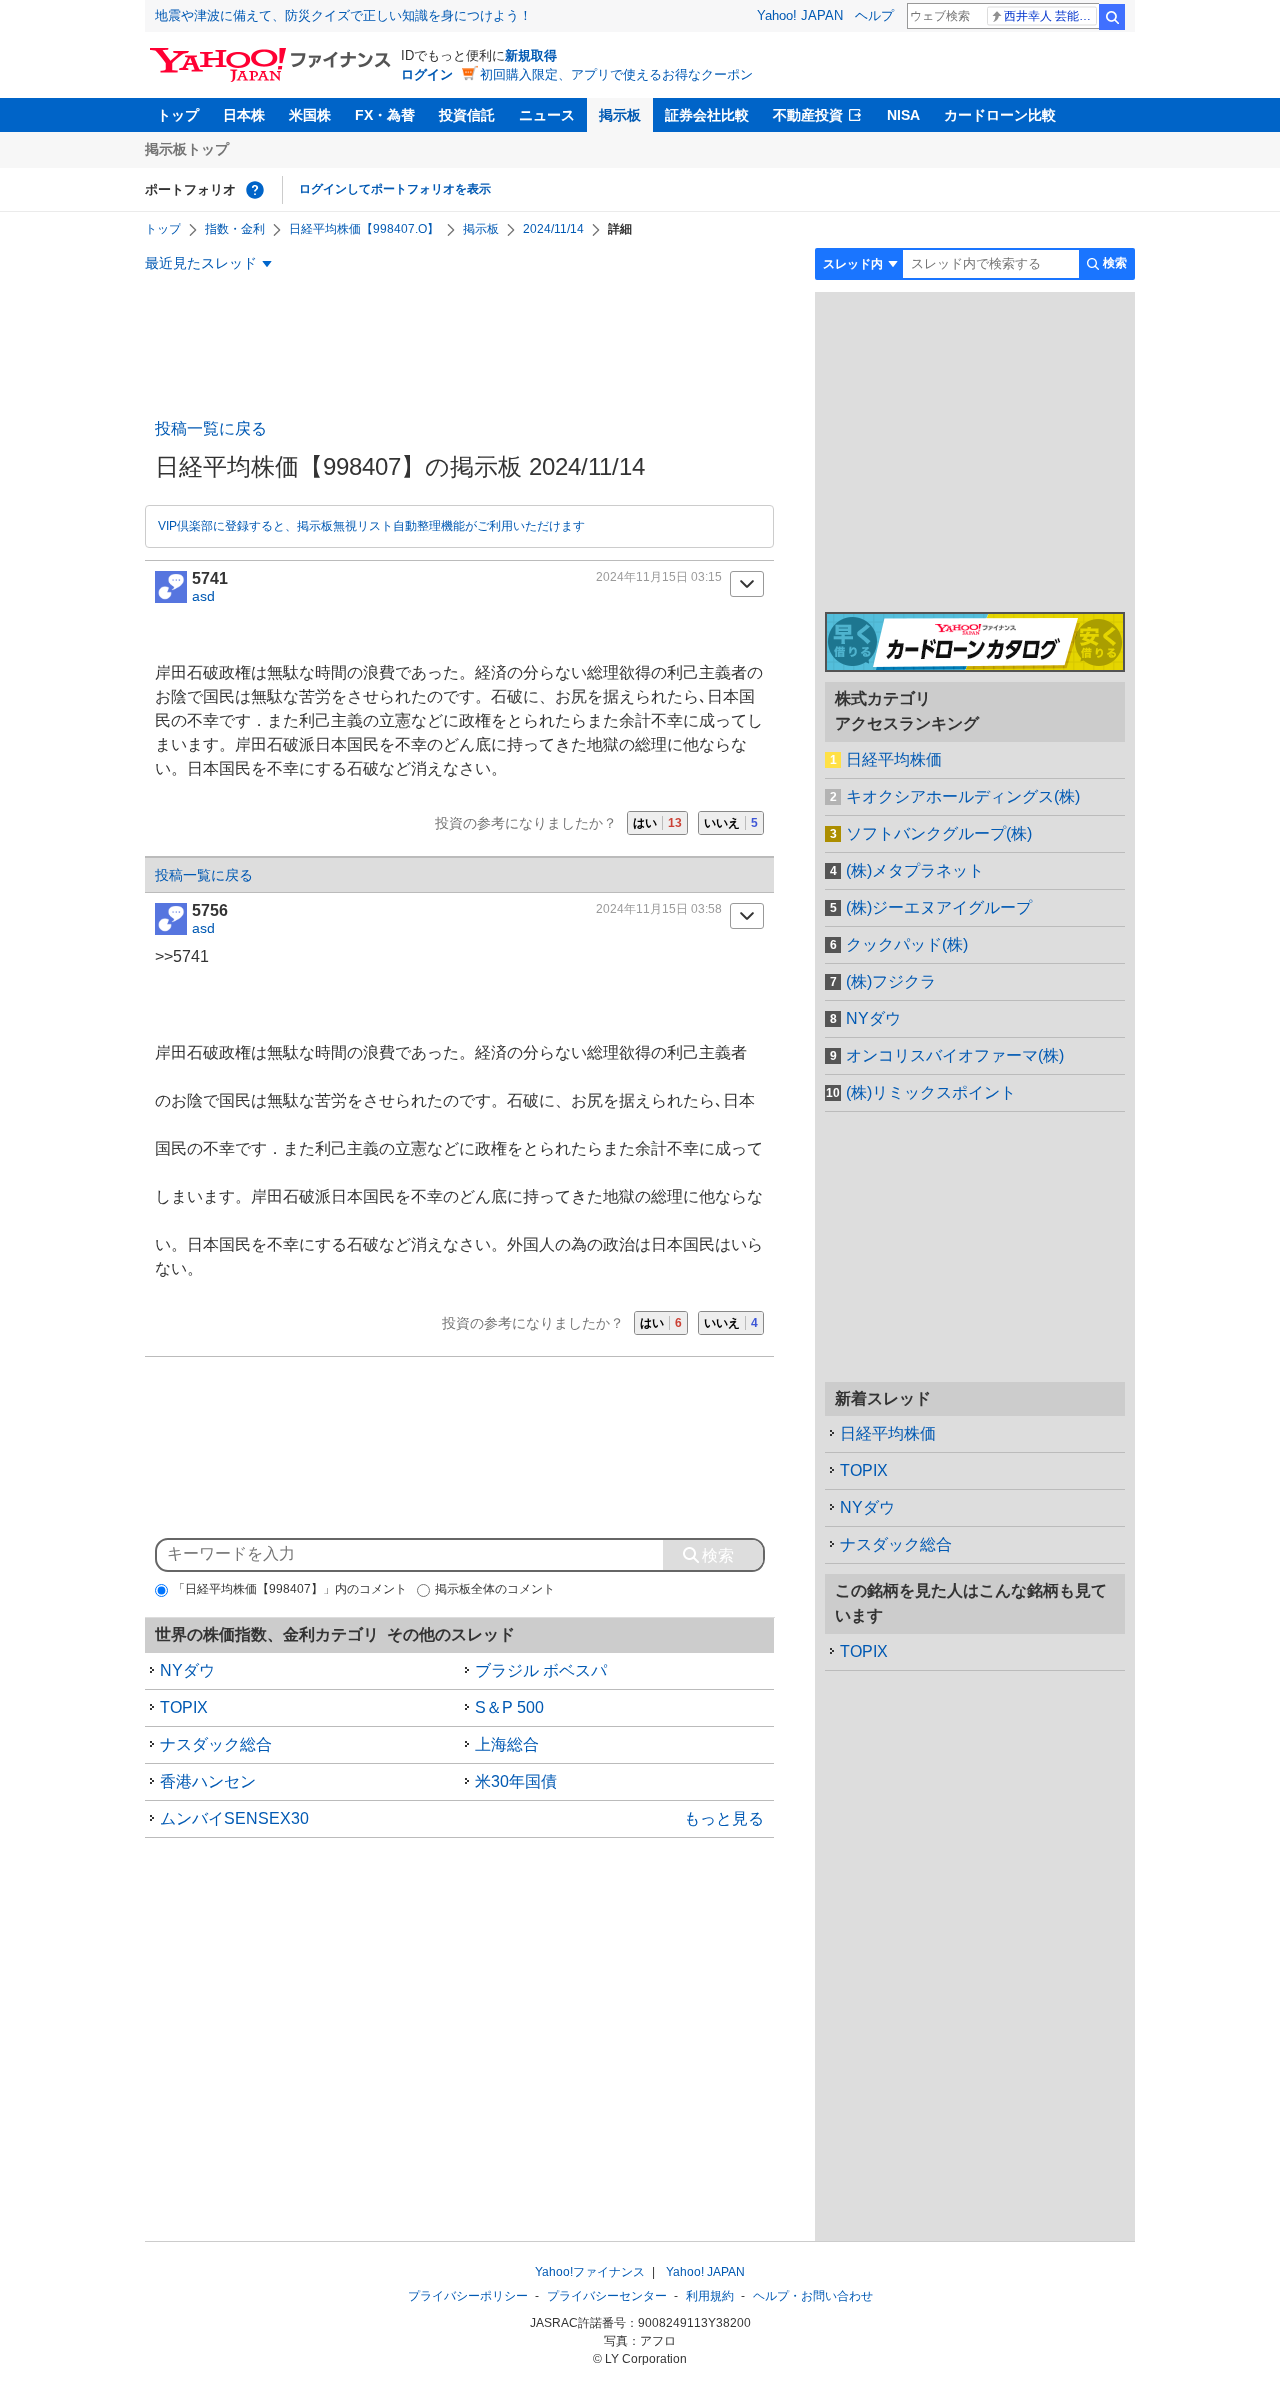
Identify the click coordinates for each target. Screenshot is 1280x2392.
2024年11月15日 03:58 (659, 909)
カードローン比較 (1000, 115)
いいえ (731, 823)
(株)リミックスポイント (931, 1092)
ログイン (427, 74)
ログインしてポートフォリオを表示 (395, 189)
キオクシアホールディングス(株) (963, 796)
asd (203, 596)
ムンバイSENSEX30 (234, 1818)
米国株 (310, 115)
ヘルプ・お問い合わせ (813, 2296)
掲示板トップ (187, 149)
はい (657, 823)
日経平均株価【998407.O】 (364, 229)
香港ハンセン (208, 1781)
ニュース (547, 115)
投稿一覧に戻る (211, 428)
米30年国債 (516, 1781)
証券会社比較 (707, 115)
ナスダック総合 (216, 1744)
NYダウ (187, 1670)
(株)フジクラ (891, 981)
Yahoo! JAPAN (800, 15)
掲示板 (620, 115)
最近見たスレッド (201, 263)
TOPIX (184, 1707)
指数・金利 (235, 229)
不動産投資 (808, 115)
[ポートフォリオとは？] (255, 190)
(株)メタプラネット (915, 870)
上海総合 (507, 1744)
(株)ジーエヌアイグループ (939, 907)
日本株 (244, 115)
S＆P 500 (509, 1707)
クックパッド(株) (907, 944)
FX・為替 (385, 115)
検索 (1112, 17)
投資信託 (467, 115)
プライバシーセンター (607, 2296)
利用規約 (710, 2296)
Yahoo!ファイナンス (590, 2272)
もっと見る (724, 1818)
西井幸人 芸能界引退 (1050, 16)
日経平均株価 (894, 759)
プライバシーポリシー (468, 2296)
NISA (903, 115)
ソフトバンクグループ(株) (939, 833)
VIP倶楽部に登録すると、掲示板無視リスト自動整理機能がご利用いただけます (371, 526)
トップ (178, 115)
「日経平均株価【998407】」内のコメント (290, 1589)
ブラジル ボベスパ (541, 1670)
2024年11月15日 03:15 (659, 577)
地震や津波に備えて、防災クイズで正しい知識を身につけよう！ (343, 15)
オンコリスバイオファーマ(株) (955, 1055)
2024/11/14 (553, 229)
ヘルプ (874, 15)
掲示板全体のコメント (495, 1589)
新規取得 (531, 55)
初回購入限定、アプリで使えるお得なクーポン (616, 74)
